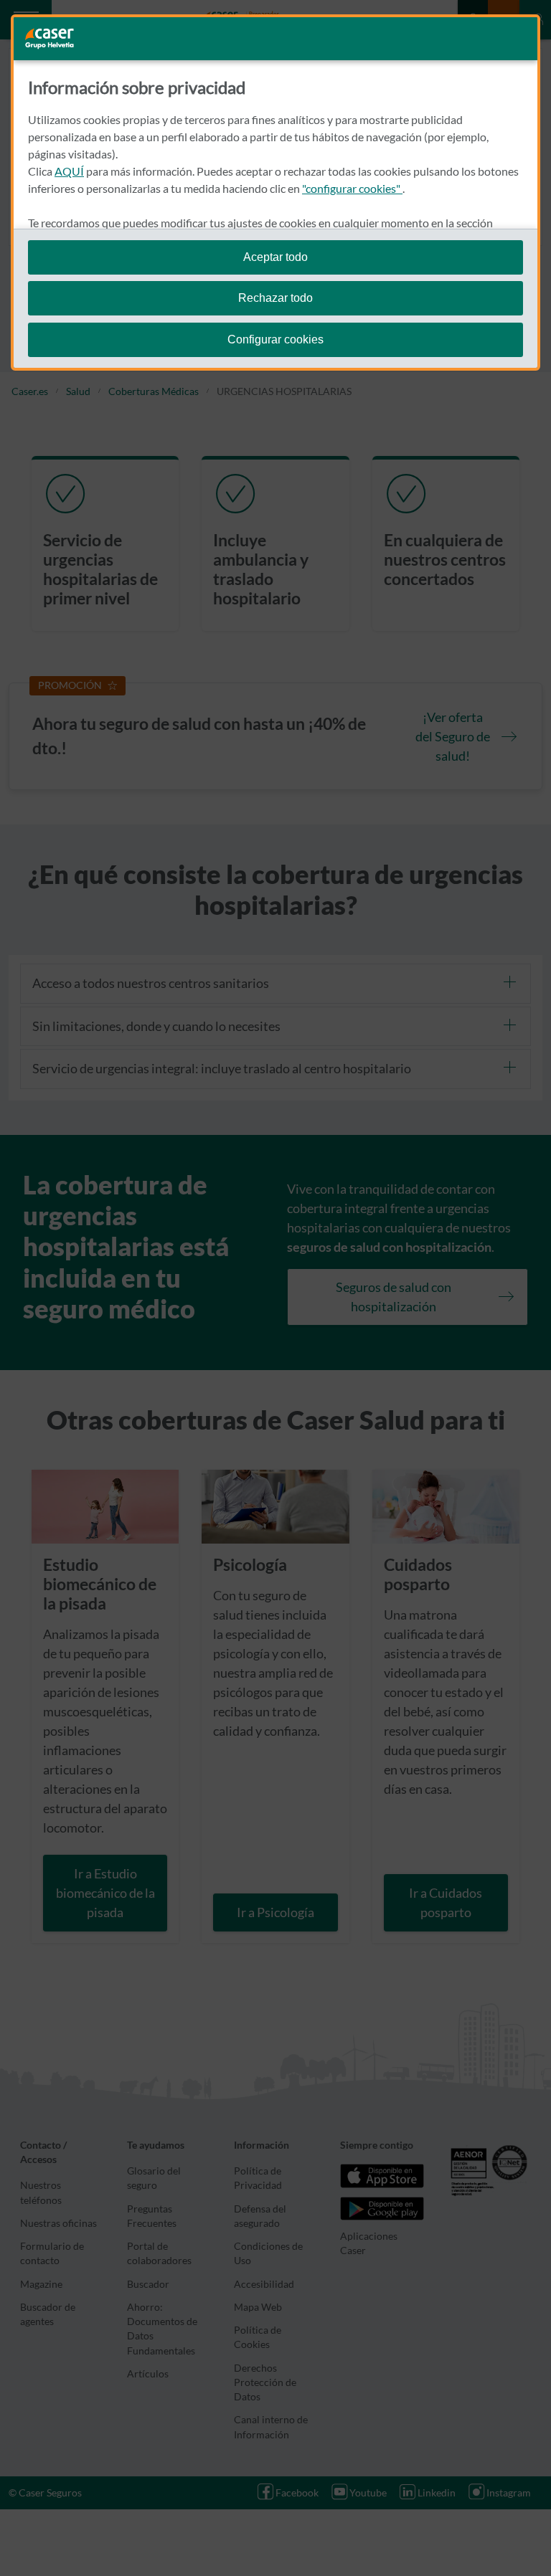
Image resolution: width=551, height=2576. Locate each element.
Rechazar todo (275, 298)
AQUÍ (69, 171)
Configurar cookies (275, 339)
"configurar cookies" (352, 188)
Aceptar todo (275, 257)
